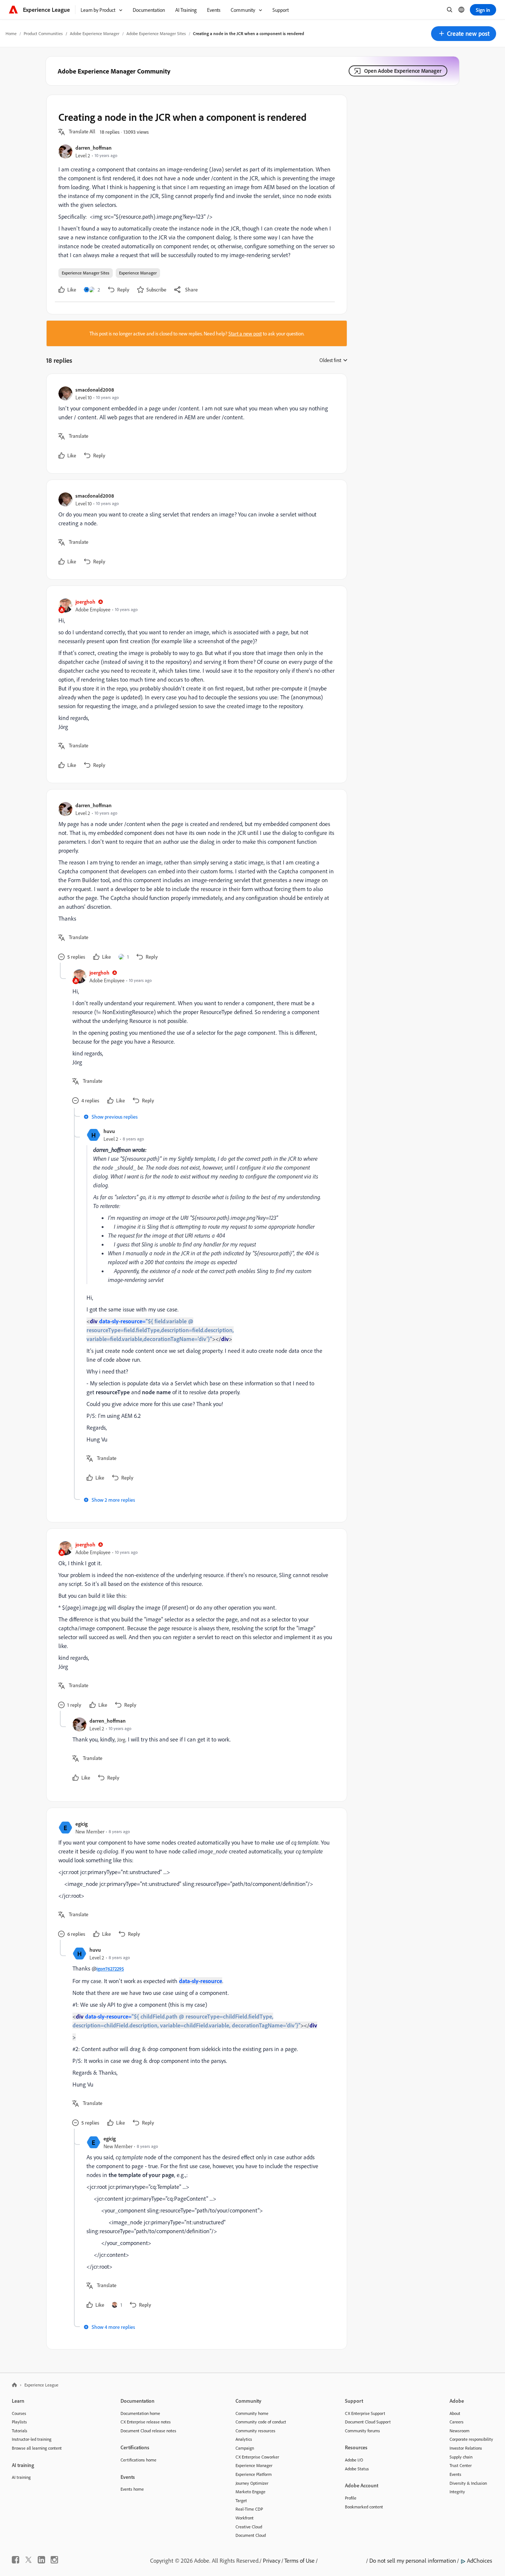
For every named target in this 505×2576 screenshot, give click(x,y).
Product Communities (43, 33)
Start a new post (245, 333)
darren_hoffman (94, 148)
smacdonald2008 (95, 390)
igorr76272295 (110, 1969)
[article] (195, 424)
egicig (82, 1824)
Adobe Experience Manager (95, 33)
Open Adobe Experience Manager (403, 71)
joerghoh (85, 602)
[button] (464, 34)
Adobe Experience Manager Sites (156, 33)
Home (11, 33)
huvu (109, 1131)
